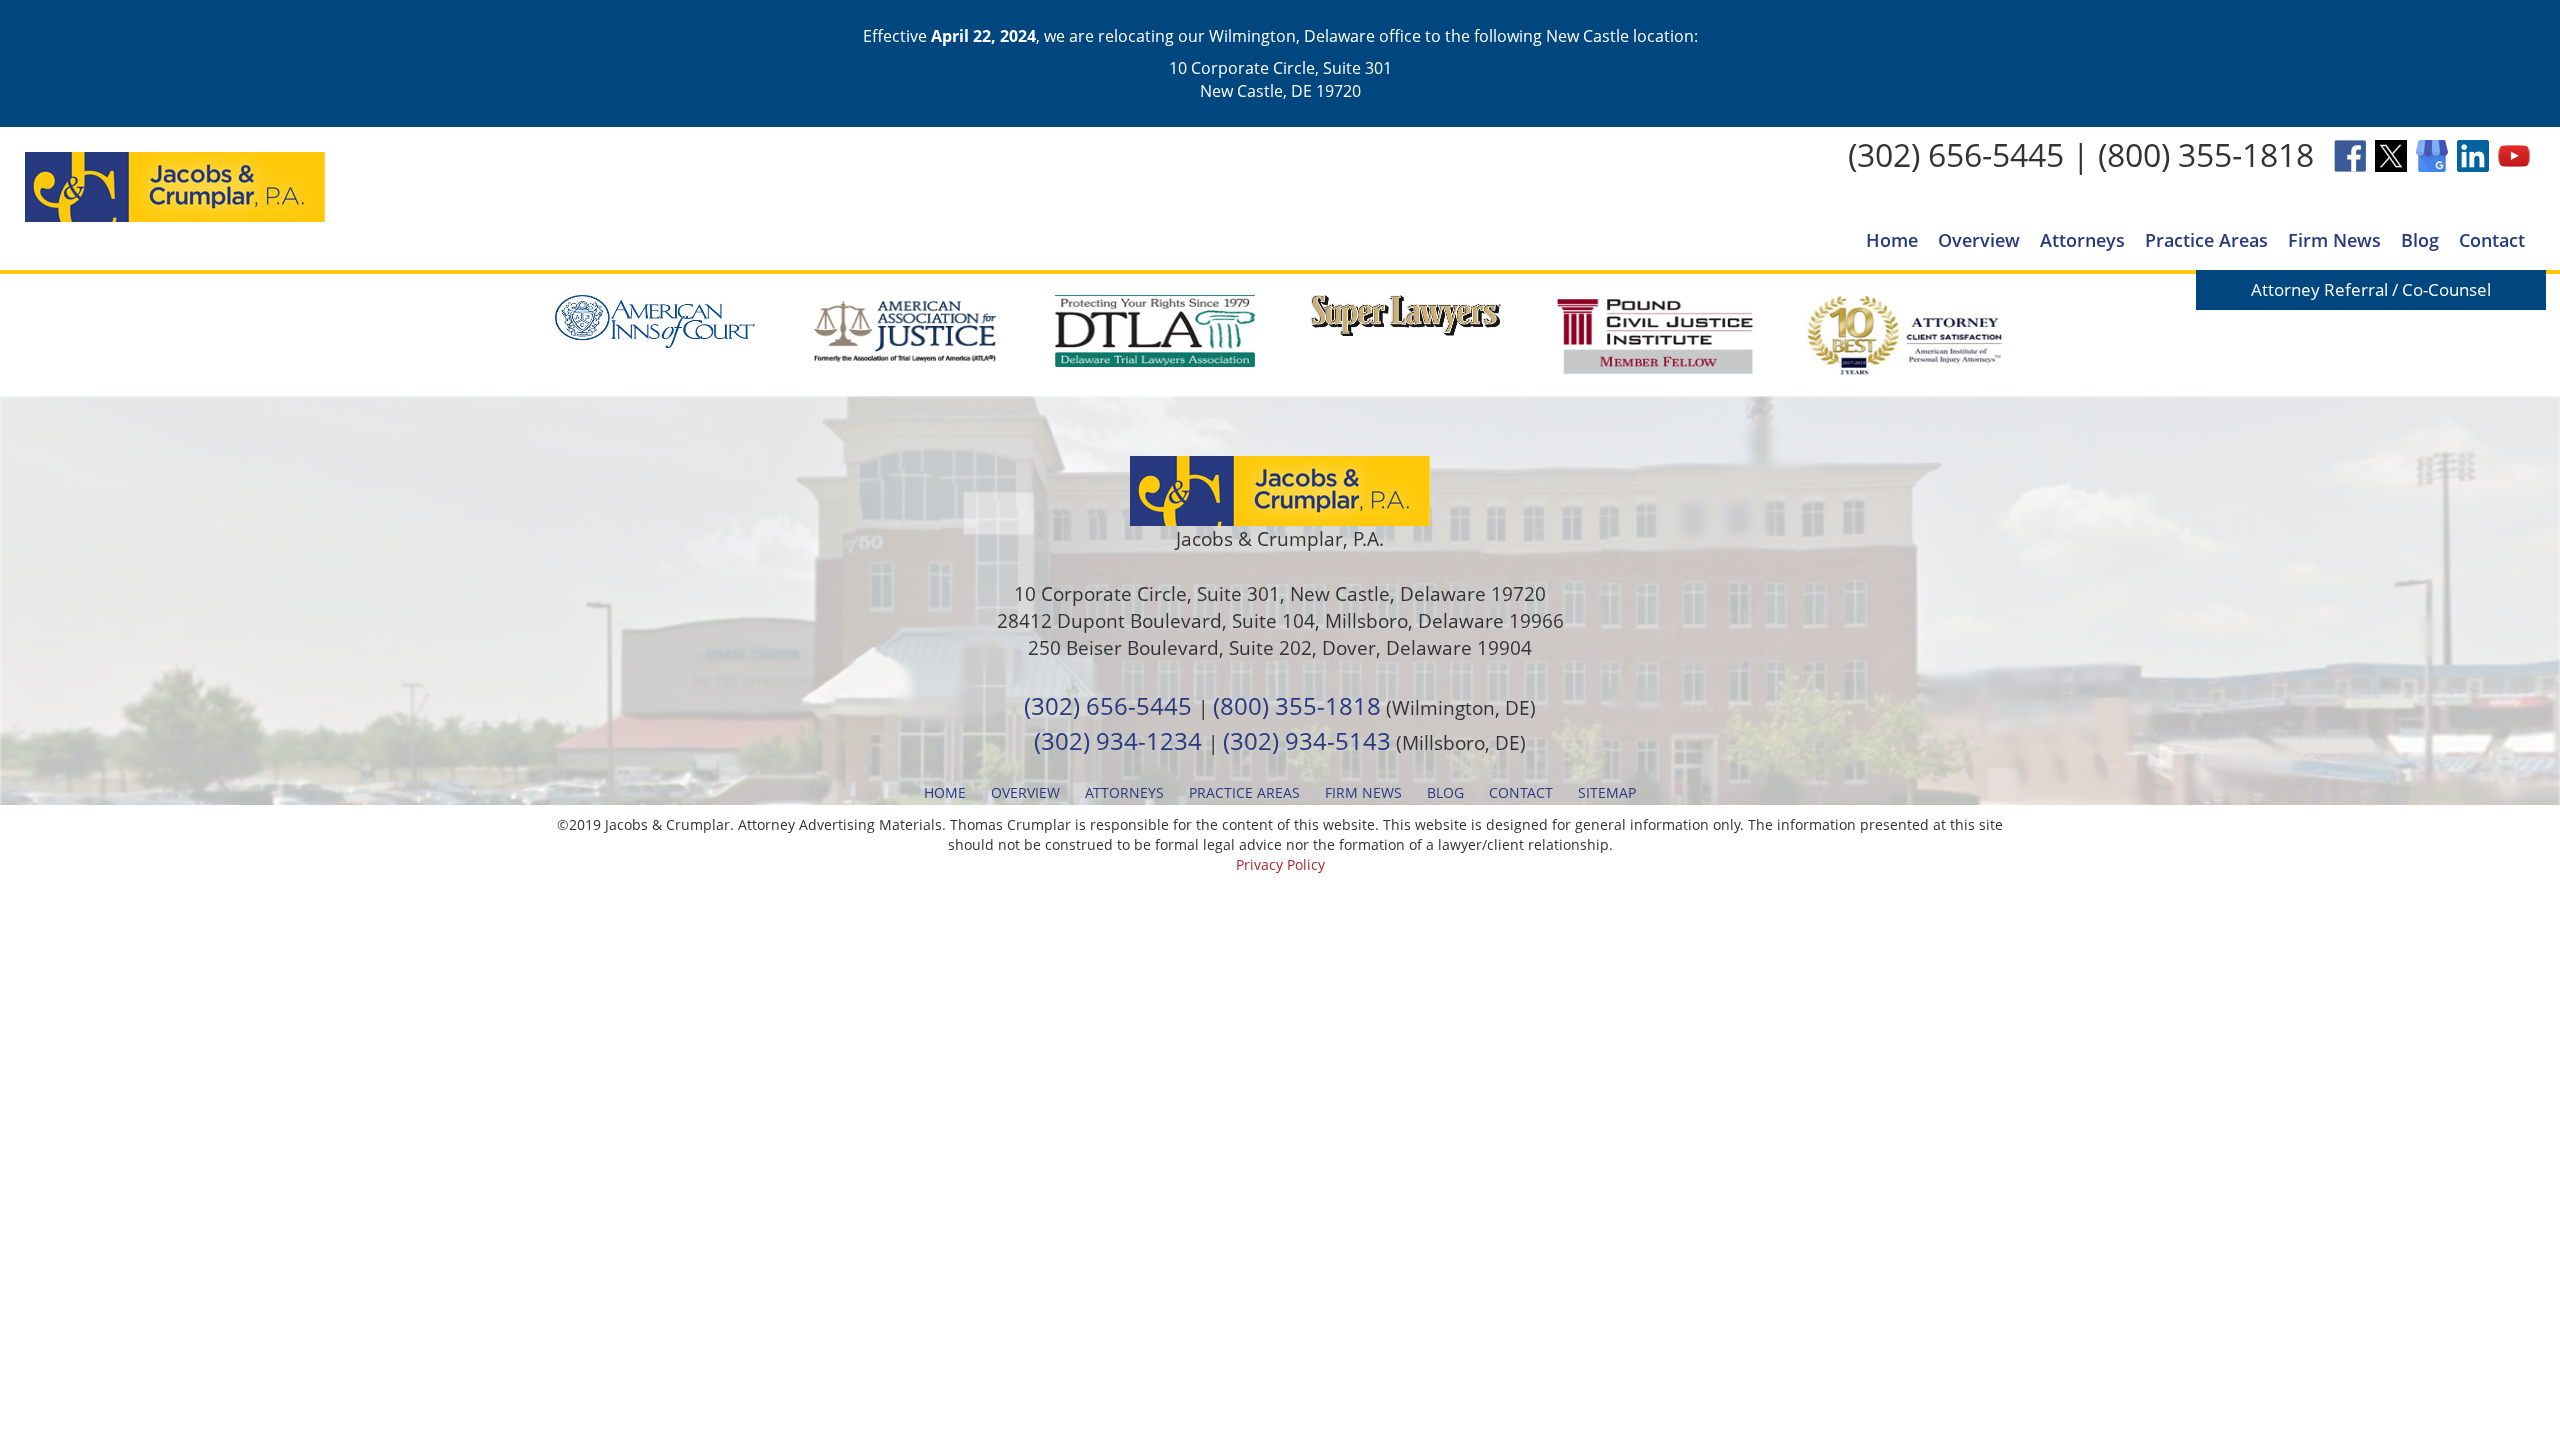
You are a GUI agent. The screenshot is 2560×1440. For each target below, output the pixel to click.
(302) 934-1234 (1118, 740)
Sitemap (1607, 792)
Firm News (2334, 240)
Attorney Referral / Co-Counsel (2371, 289)
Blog (2420, 240)
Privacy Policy (1280, 864)
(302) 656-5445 (1956, 154)
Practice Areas (2206, 240)
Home (1892, 240)
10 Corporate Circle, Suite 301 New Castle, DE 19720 (1280, 79)
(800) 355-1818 (2206, 154)
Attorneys (2082, 240)
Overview (1979, 240)
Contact (2492, 240)
